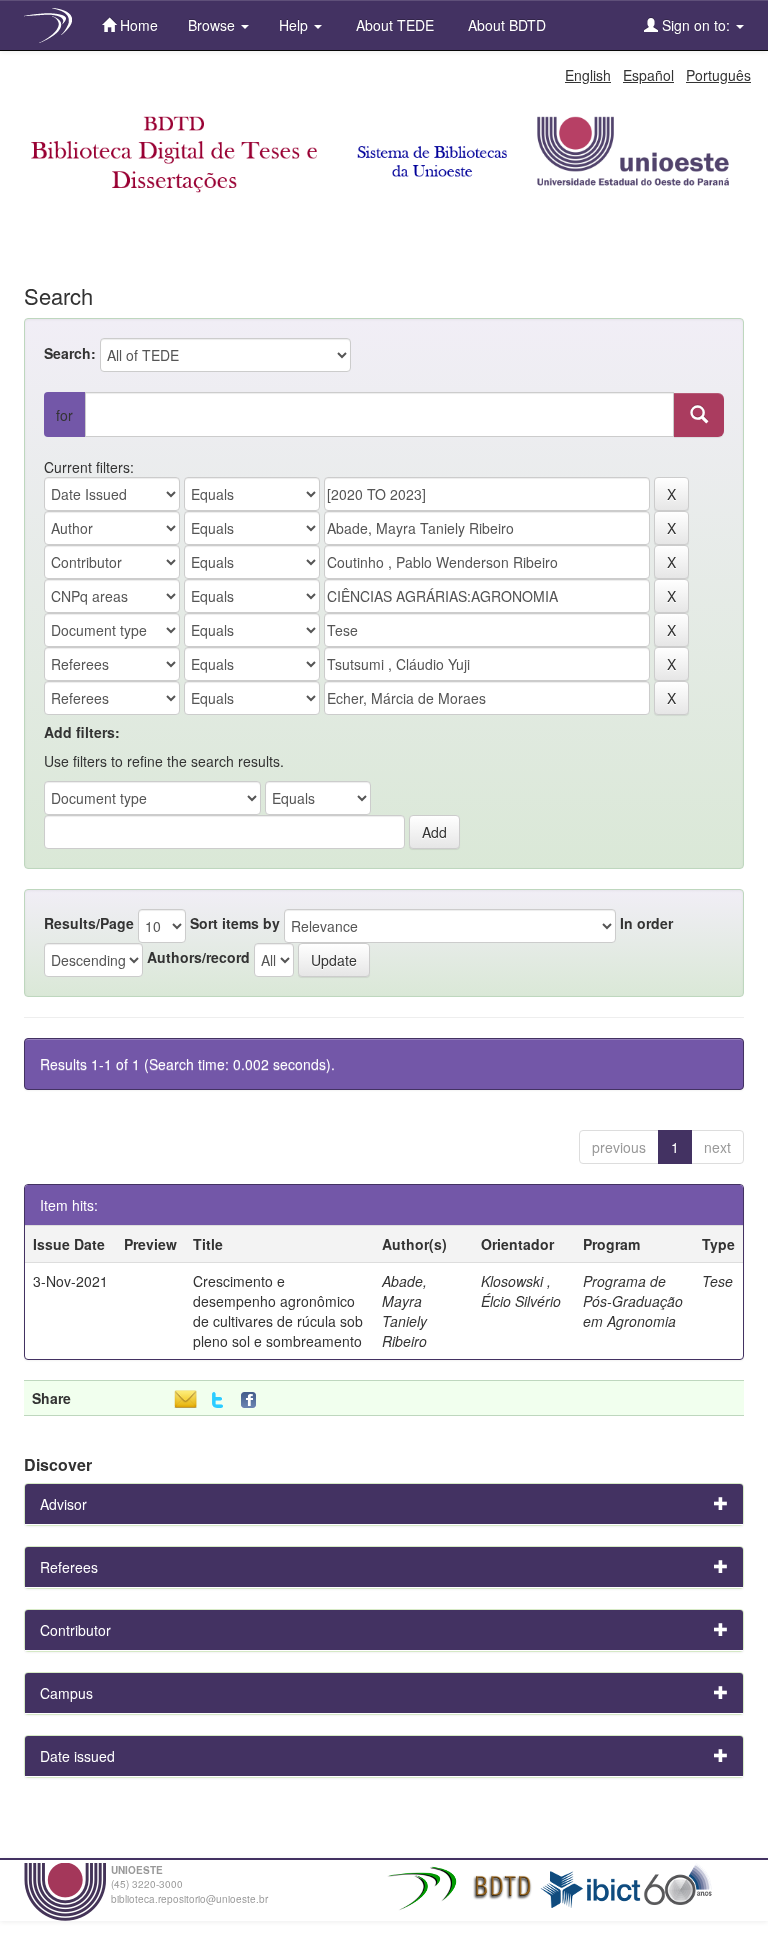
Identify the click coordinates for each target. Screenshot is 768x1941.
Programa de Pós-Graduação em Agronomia (633, 1301)
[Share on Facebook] (253, 1400)
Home (137, 25)
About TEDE (393, 25)
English (588, 75)
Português (718, 75)
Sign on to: (696, 25)
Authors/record (198, 957)
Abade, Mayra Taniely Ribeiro (404, 1311)
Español (648, 75)
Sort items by (235, 923)
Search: (70, 353)
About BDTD (505, 25)
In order (646, 923)
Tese (717, 1281)
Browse (213, 25)
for (64, 415)
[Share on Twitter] (217, 1400)
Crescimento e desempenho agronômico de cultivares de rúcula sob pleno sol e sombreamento (278, 1311)
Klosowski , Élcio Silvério (521, 1291)
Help (295, 25)
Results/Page (89, 923)
